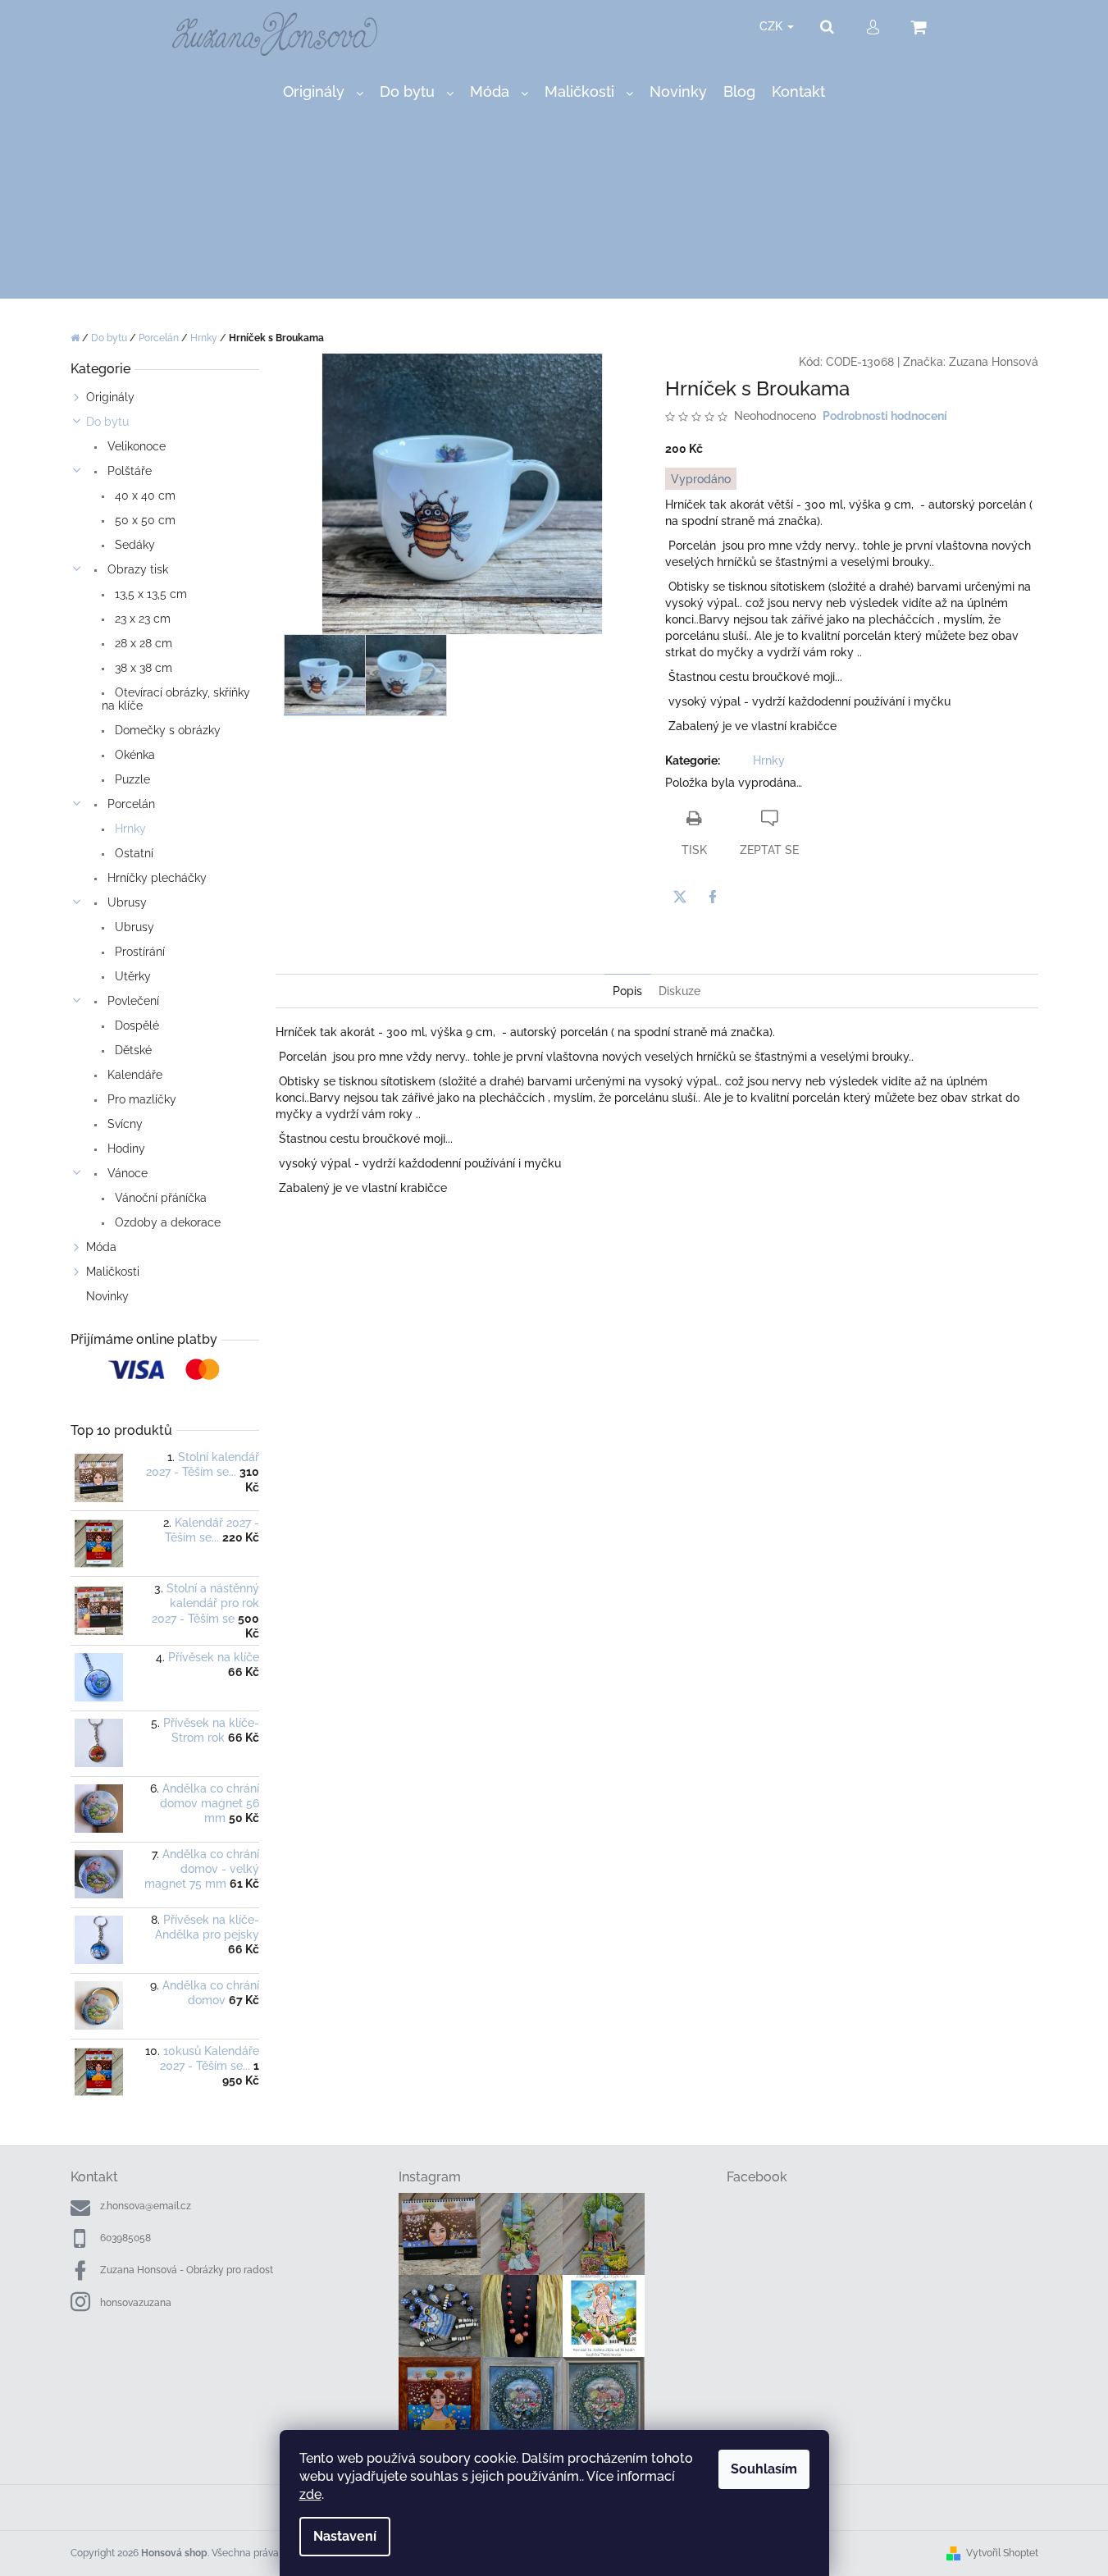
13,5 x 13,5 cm (149, 594)
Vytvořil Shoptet (1002, 2553)
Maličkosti (113, 1272)
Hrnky (129, 829)
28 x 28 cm (142, 643)
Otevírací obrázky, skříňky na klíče (176, 699)
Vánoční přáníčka (159, 1198)
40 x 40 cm (144, 496)
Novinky (107, 1296)
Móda (101, 1247)
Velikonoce (135, 446)
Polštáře (128, 471)
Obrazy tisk (136, 569)
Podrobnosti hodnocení (885, 416)
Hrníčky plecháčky (155, 878)
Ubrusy (125, 902)
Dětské (132, 1050)
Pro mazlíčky (140, 1099)
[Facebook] (713, 897)
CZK (773, 26)
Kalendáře (133, 1075)
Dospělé (135, 1025)
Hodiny (125, 1149)
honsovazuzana (136, 2303)
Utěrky (131, 976)
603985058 (125, 2238)
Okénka (133, 755)
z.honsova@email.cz (146, 2206)
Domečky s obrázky (166, 730)
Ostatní (132, 853)
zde (310, 2494)
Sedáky (133, 545)
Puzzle (131, 779)
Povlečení (132, 1001)
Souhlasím (764, 2469)
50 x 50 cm (144, 520)
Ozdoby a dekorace (166, 1222)
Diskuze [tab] (679, 991)
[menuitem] (323, 92)
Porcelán (130, 804)
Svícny (123, 1124)
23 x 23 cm (141, 619)
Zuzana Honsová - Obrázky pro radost (187, 2270)
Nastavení (345, 2536)
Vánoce (126, 1173)
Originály (110, 397)
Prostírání (138, 952)
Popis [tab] (627, 991)
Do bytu (107, 422)
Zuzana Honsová (994, 362)
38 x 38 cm (142, 668)
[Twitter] (680, 897)
